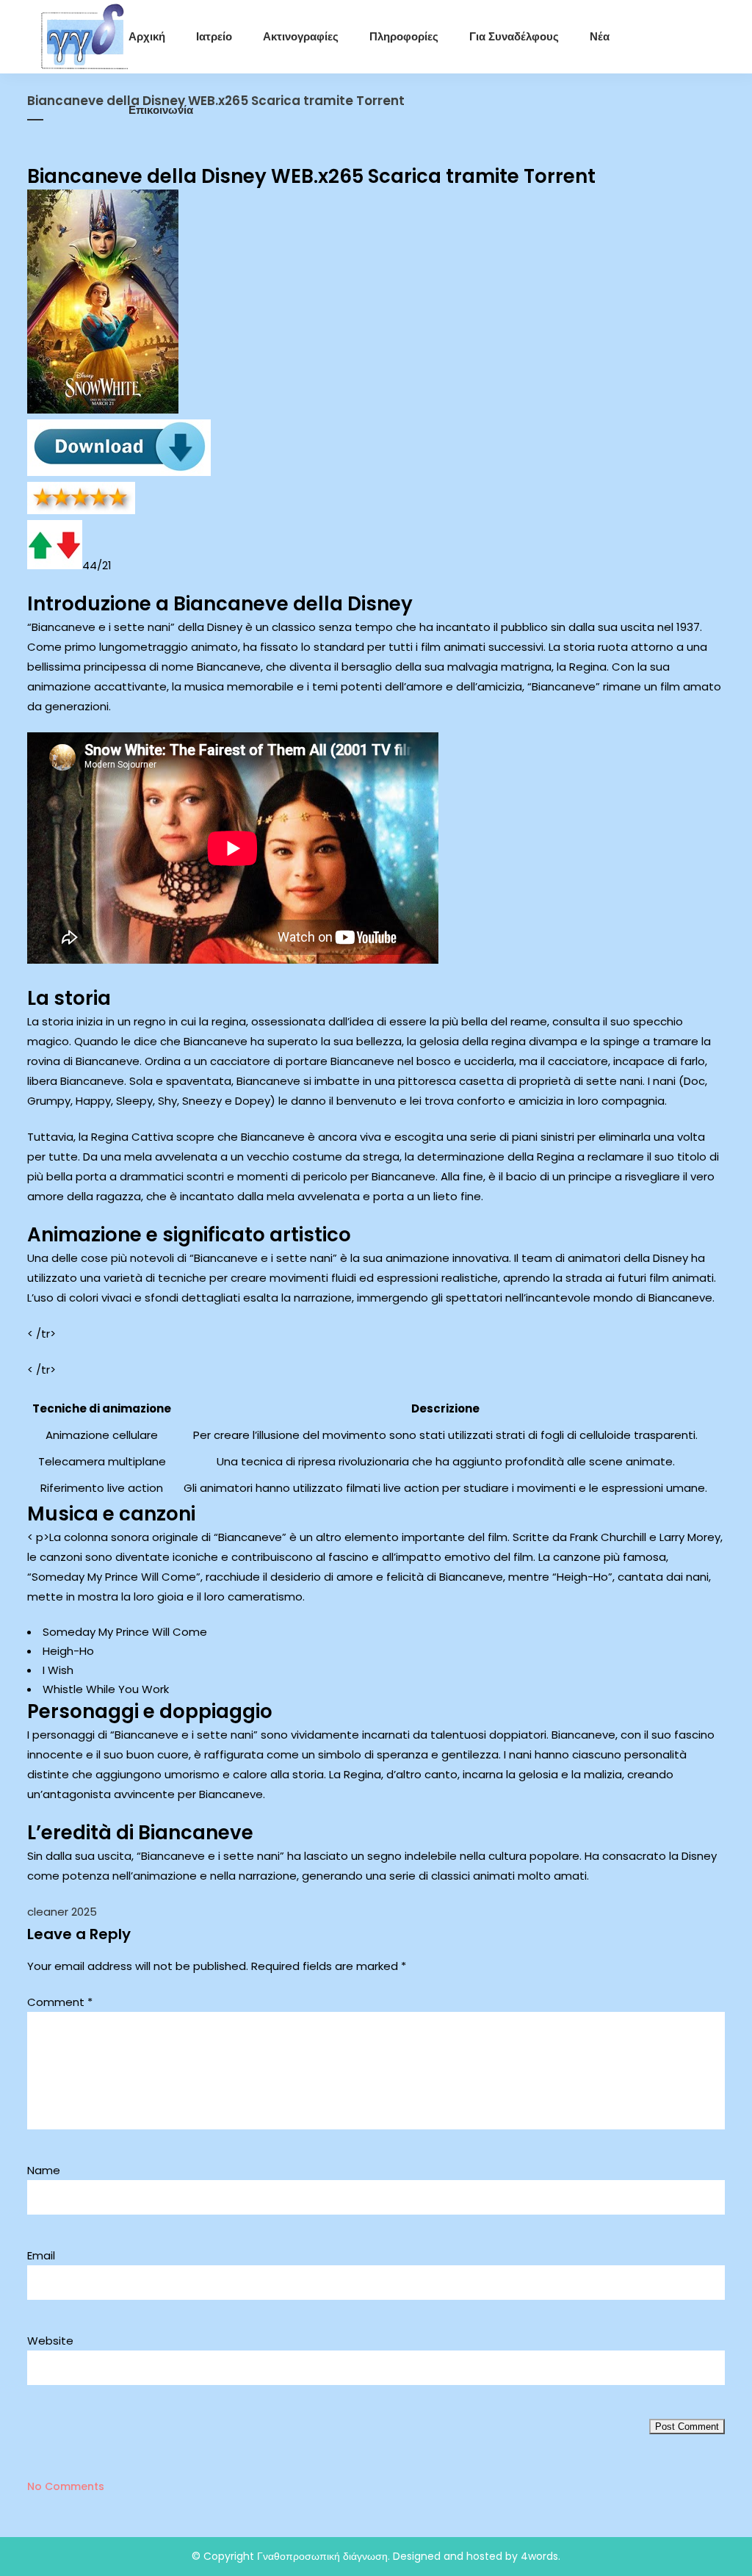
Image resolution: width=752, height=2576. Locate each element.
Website (50, 2341)
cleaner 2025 (62, 1912)
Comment (60, 2002)
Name (44, 2170)
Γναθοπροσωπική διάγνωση (322, 2556)
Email (41, 2255)
